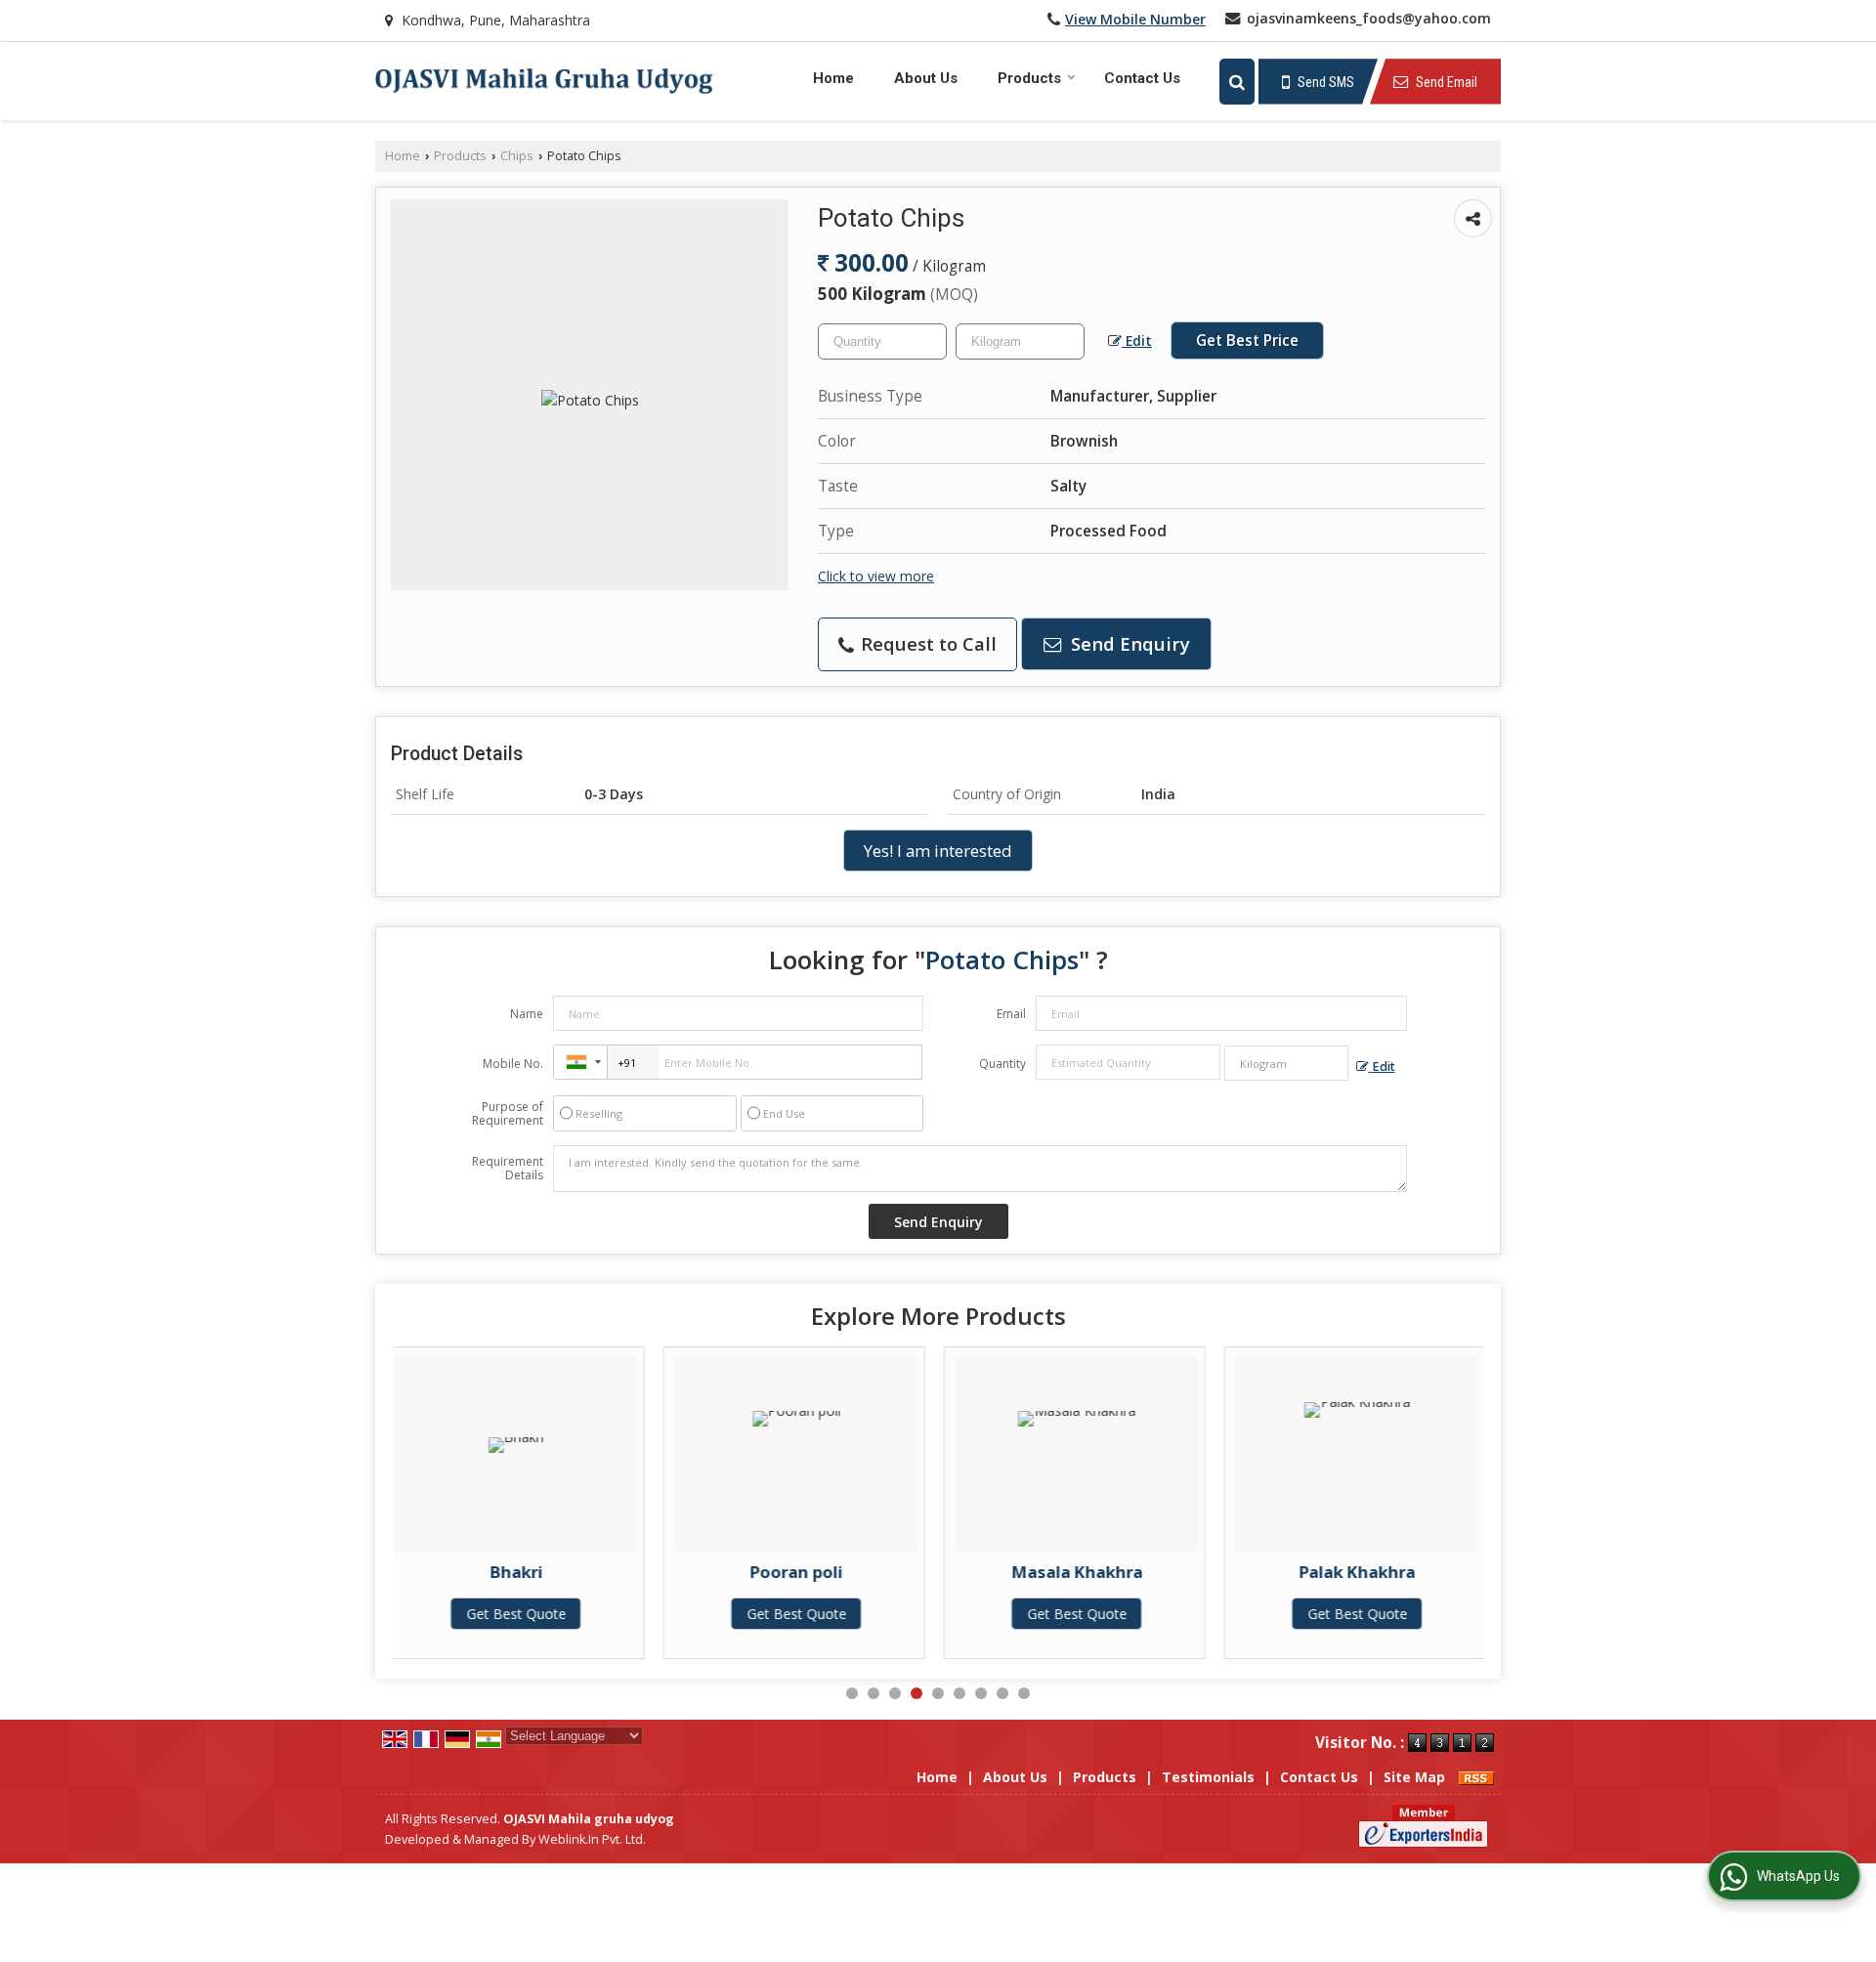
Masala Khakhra (822, 1572)
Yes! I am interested (938, 851)
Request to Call (926, 643)
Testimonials (1208, 1777)
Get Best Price (1247, 341)
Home (833, 78)
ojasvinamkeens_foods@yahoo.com (1369, 18)
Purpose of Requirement (508, 1114)
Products (1029, 78)
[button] (1135, 19)
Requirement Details (508, 1169)
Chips (517, 156)
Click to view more (876, 576)
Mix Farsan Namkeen (1383, 1572)
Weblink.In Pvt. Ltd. (592, 1839)
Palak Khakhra (1103, 1572)
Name (527, 1014)
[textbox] (1020, 341)
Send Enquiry (1128, 643)
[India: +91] (580, 1062)
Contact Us (1142, 78)
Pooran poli (542, 1572)
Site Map (1414, 1777)
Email (1011, 1014)
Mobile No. (513, 1064)
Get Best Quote (541, 1614)
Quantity (1002, 1064)
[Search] (1237, 82)
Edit (1137, 341)
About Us (926, 78)
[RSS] (1476, 1777)
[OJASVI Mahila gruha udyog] (544, 81)
